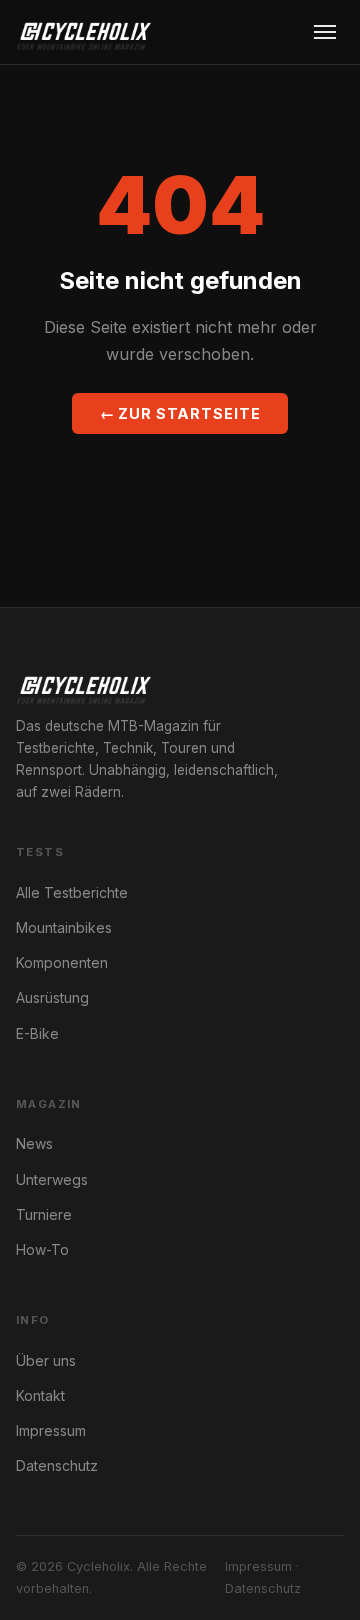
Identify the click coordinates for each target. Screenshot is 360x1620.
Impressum (51, 1430)
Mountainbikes (64, 927)
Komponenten (62, 962)
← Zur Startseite (180, 413)
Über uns (46, 1360)
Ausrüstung (52, 997)
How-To (42, 1249)
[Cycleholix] (83, 32)
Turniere (44, 1214)
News (34, 1143)
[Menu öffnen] (325, 32)
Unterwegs (52, 1179)
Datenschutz (57, 1465)
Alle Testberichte (72, 892)
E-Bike (37, 1033)
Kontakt (40, 1395)
